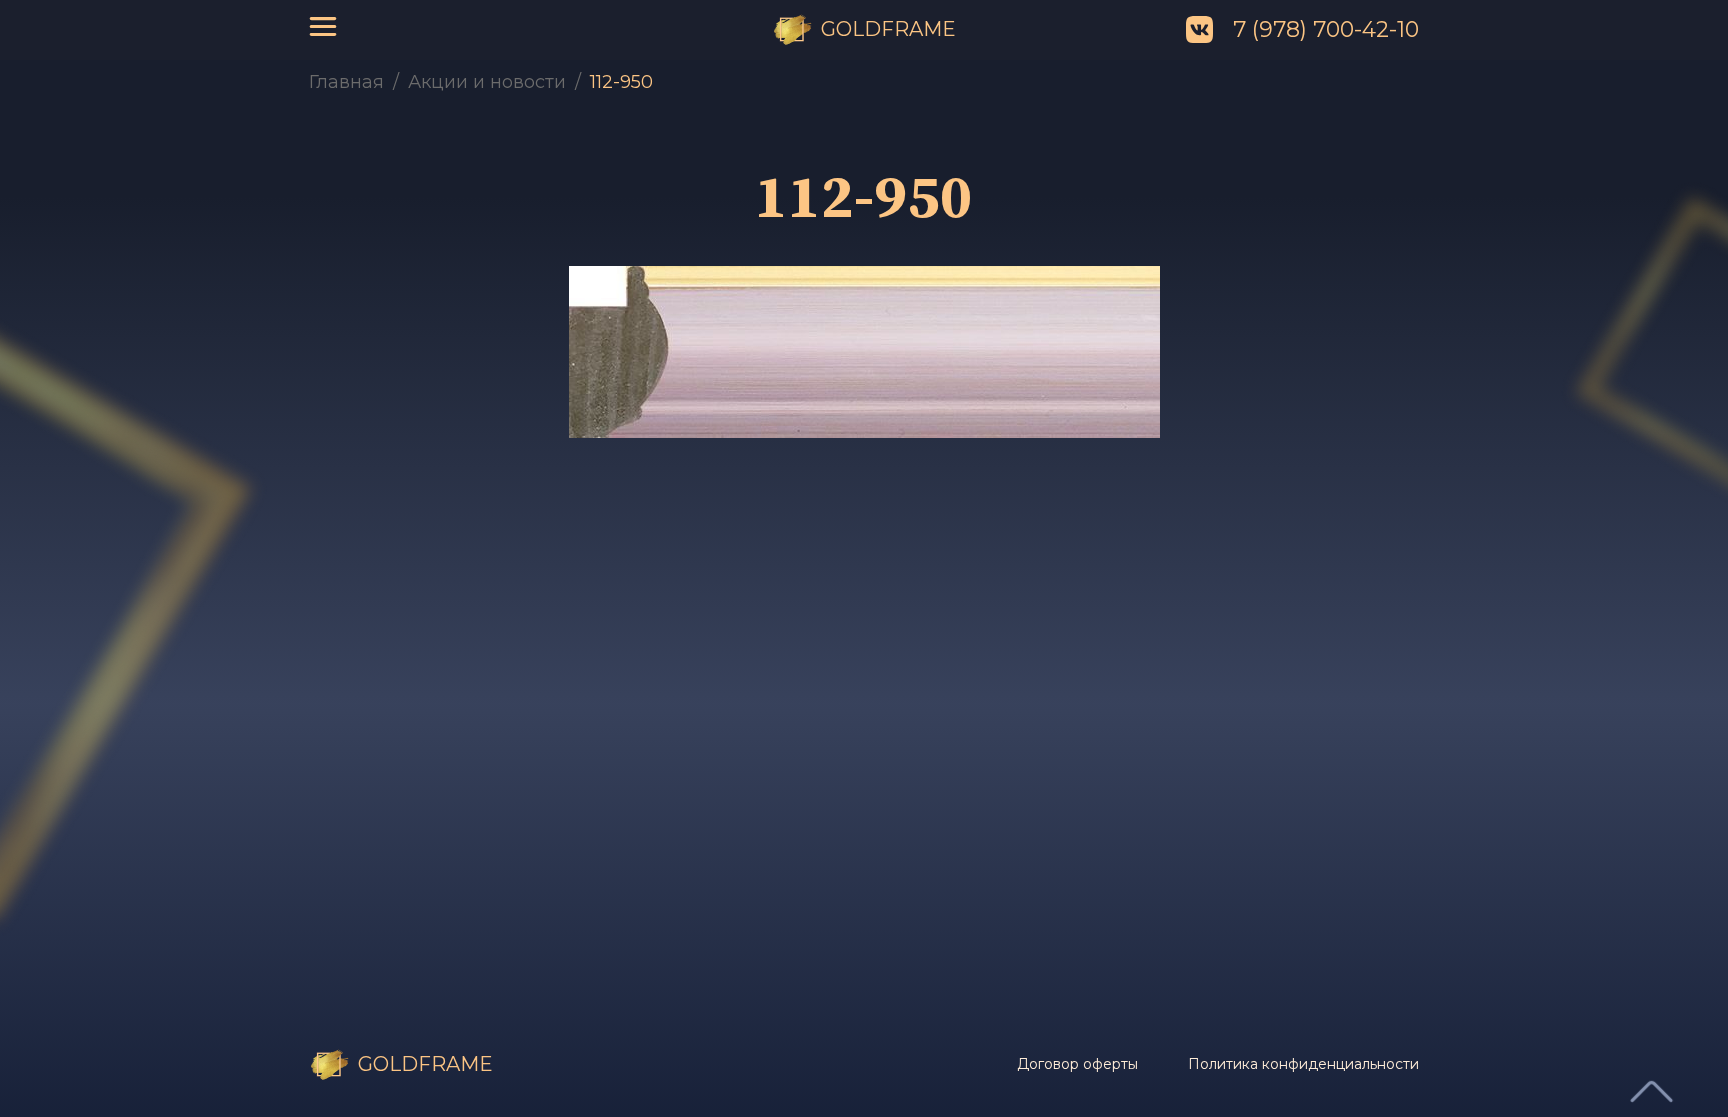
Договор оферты (1077, 1064)
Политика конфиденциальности (1303, 1064)
